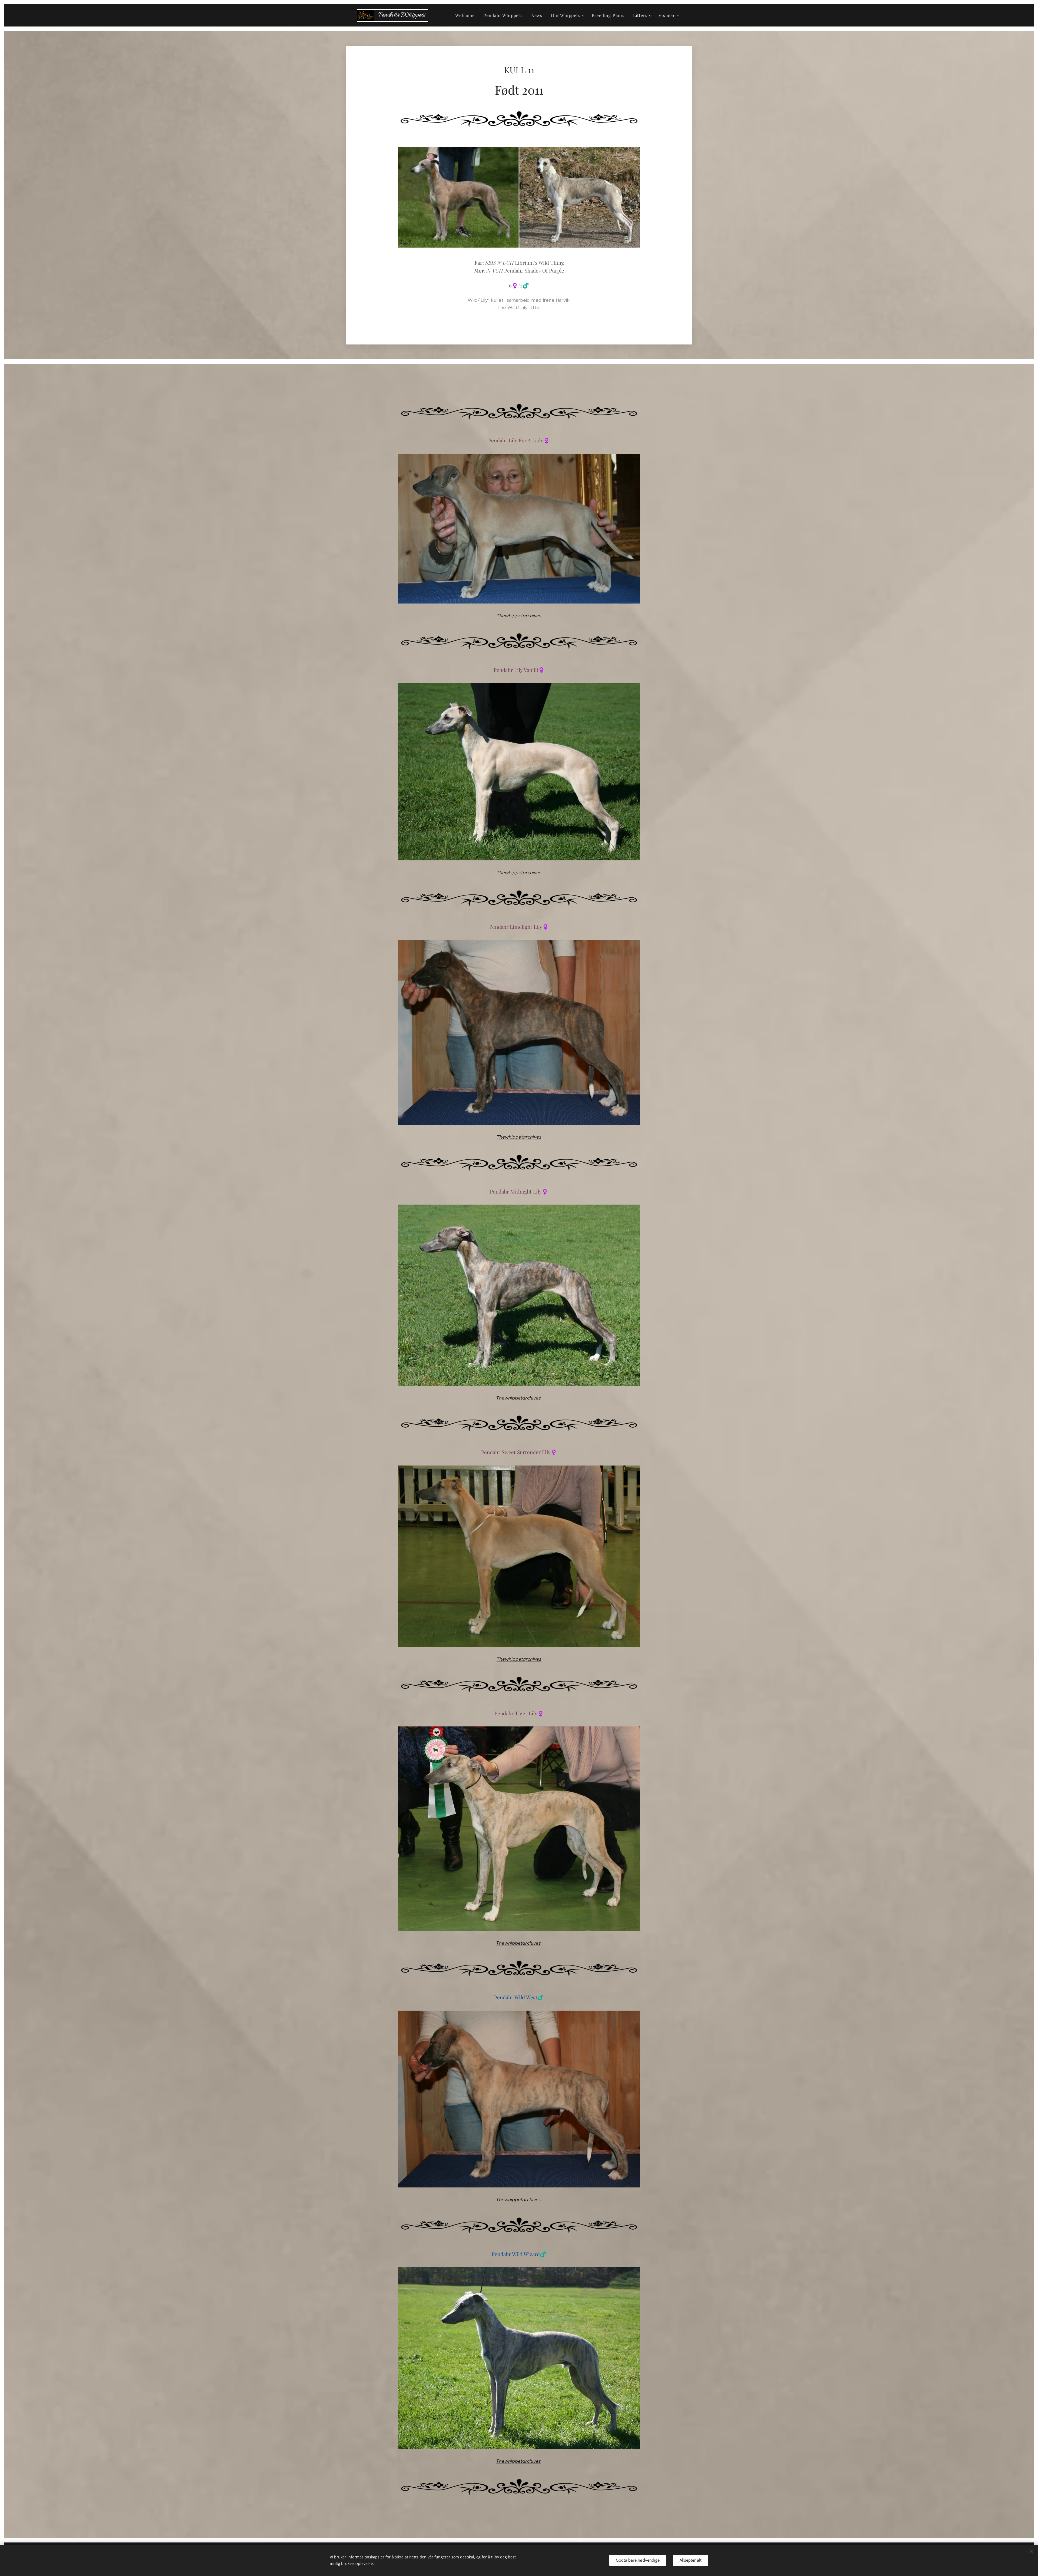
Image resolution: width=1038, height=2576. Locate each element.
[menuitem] (466, 15)
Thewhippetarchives (519, 616)
